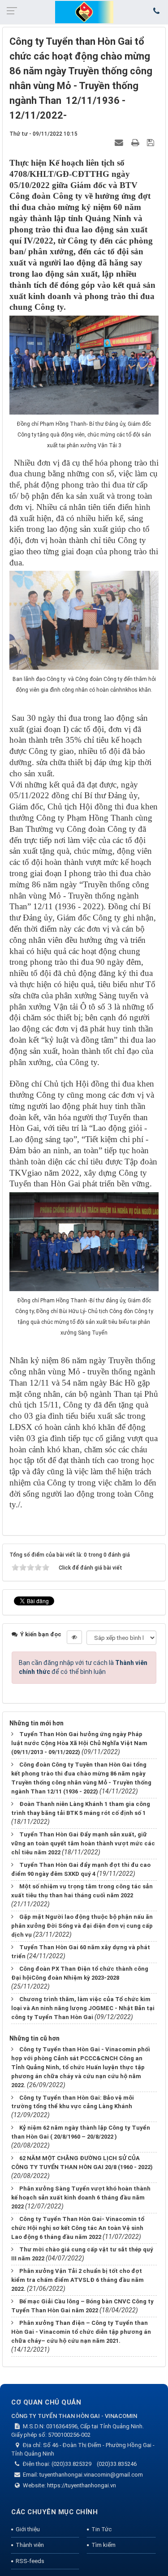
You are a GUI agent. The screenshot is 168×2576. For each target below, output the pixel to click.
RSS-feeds (30, 2561)
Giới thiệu (28, 2529)
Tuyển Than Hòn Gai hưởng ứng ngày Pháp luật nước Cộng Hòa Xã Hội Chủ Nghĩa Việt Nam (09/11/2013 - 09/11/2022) (79, 1743)
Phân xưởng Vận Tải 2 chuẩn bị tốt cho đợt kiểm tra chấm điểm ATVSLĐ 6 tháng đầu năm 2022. (78, 2280)
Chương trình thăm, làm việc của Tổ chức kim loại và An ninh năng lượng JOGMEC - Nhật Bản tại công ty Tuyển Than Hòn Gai (83, 2008)
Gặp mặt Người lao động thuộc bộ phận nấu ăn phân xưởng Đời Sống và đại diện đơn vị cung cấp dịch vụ (82, 1926)
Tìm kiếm (103, 2545)
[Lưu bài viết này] (152, 142)
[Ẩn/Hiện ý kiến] (74, 1637)
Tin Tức (101, 2529)
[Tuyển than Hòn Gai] (84, 12)
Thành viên (30, 2545)
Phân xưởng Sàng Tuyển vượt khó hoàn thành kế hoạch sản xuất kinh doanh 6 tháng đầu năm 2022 (81, 2197)
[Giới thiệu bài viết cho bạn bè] (120, 142)
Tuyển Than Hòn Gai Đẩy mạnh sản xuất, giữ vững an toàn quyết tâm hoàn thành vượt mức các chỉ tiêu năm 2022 (83, 1843)
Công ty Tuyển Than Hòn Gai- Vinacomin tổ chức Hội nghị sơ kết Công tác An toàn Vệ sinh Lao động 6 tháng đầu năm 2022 (78, 2228)
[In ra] (136, 142)
